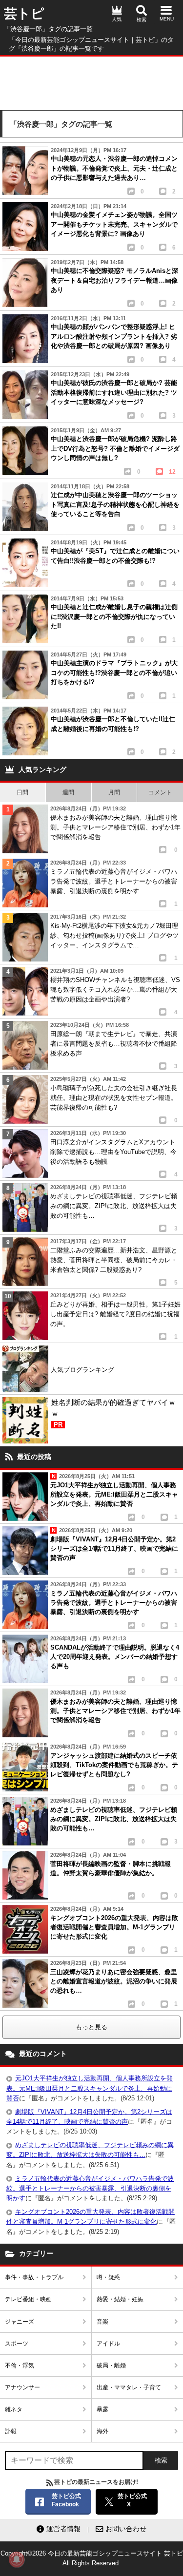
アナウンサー (22, 2387)
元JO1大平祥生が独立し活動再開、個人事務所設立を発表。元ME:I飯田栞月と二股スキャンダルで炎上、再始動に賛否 (90, 2088)
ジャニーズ (20, 2322)
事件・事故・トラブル (34, 2277)
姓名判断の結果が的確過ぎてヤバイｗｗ (113, 1413)
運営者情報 (63, 2529)
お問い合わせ (126, 2529)
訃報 (11, 2431)
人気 (117, 19)
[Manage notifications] (17, 2559)
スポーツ (17, 2344)
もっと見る (91, 2027)
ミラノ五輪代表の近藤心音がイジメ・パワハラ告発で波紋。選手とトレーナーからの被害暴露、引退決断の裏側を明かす (90, 2188)
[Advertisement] (91, 81)
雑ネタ (14, 2409)
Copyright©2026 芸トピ (92, 2558)
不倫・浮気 (20, 2365)
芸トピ (24, 14)
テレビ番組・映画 (28, 2299)
